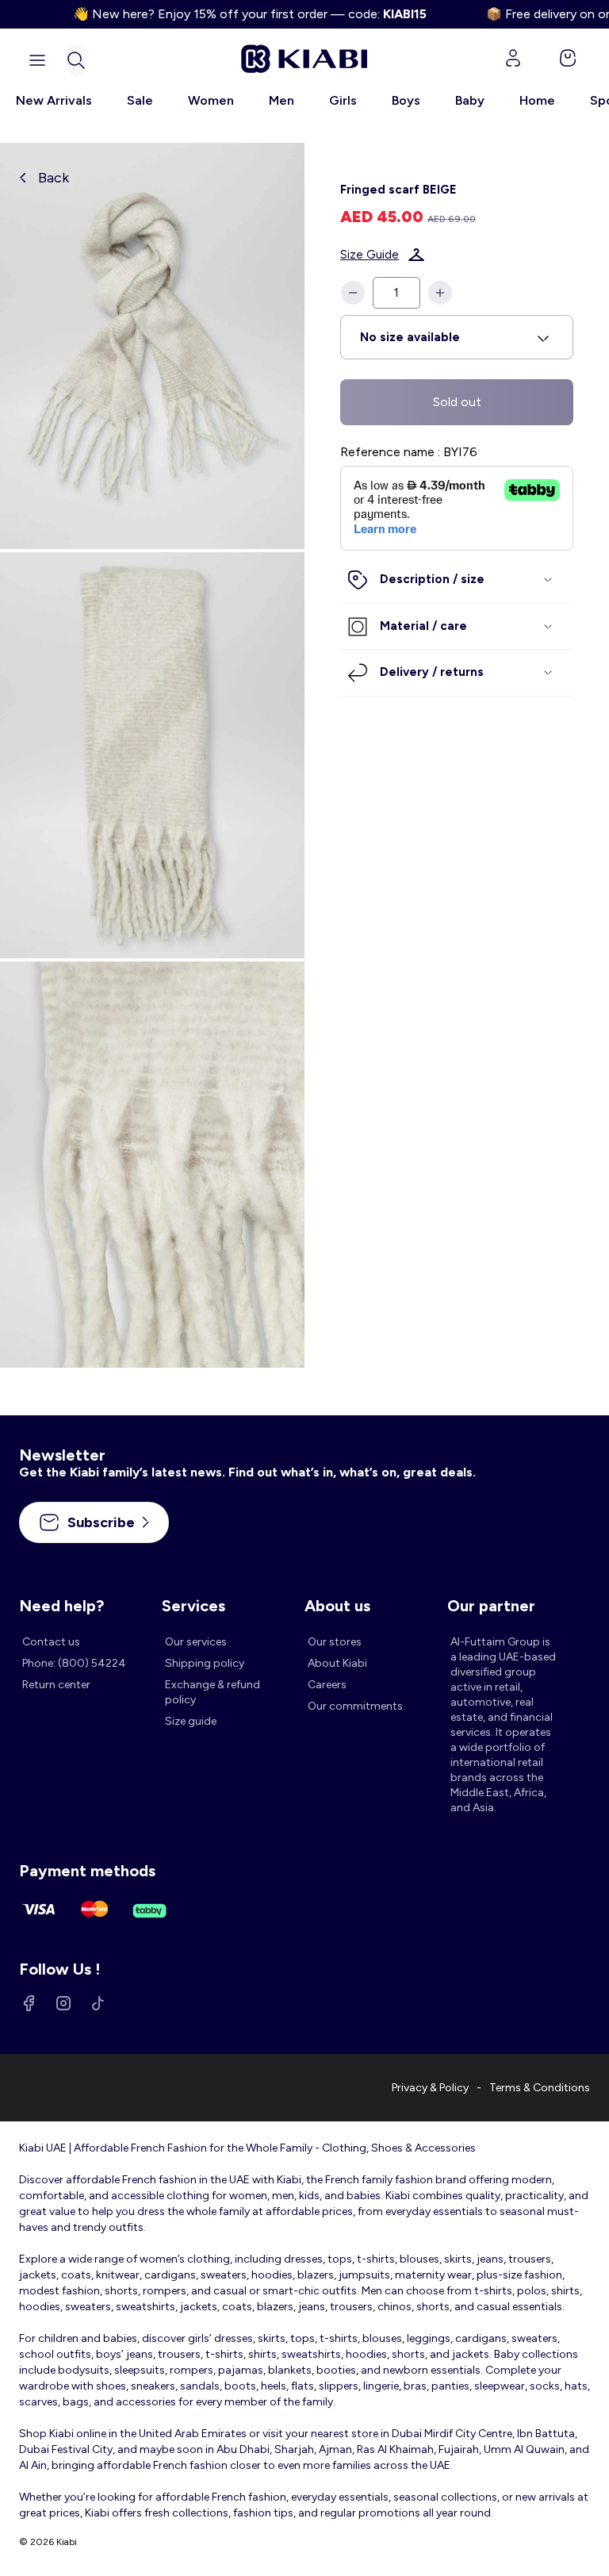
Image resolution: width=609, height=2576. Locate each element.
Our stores (335, 1642)
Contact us (51, 1642)
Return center (56, 1685)
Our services (196, 1642)
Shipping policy (205, 1663)
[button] (76, 60)
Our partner (491, 1606)
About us (337, 1606)
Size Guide (370, 255)
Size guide (191, 1721)
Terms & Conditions (540, 2088)
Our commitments (355, 1706)
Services (193, 1606)
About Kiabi (337, 1663)
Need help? (61, 1606)
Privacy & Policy (430, 2088)
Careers (327, 1685)
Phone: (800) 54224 (74, 1663)
